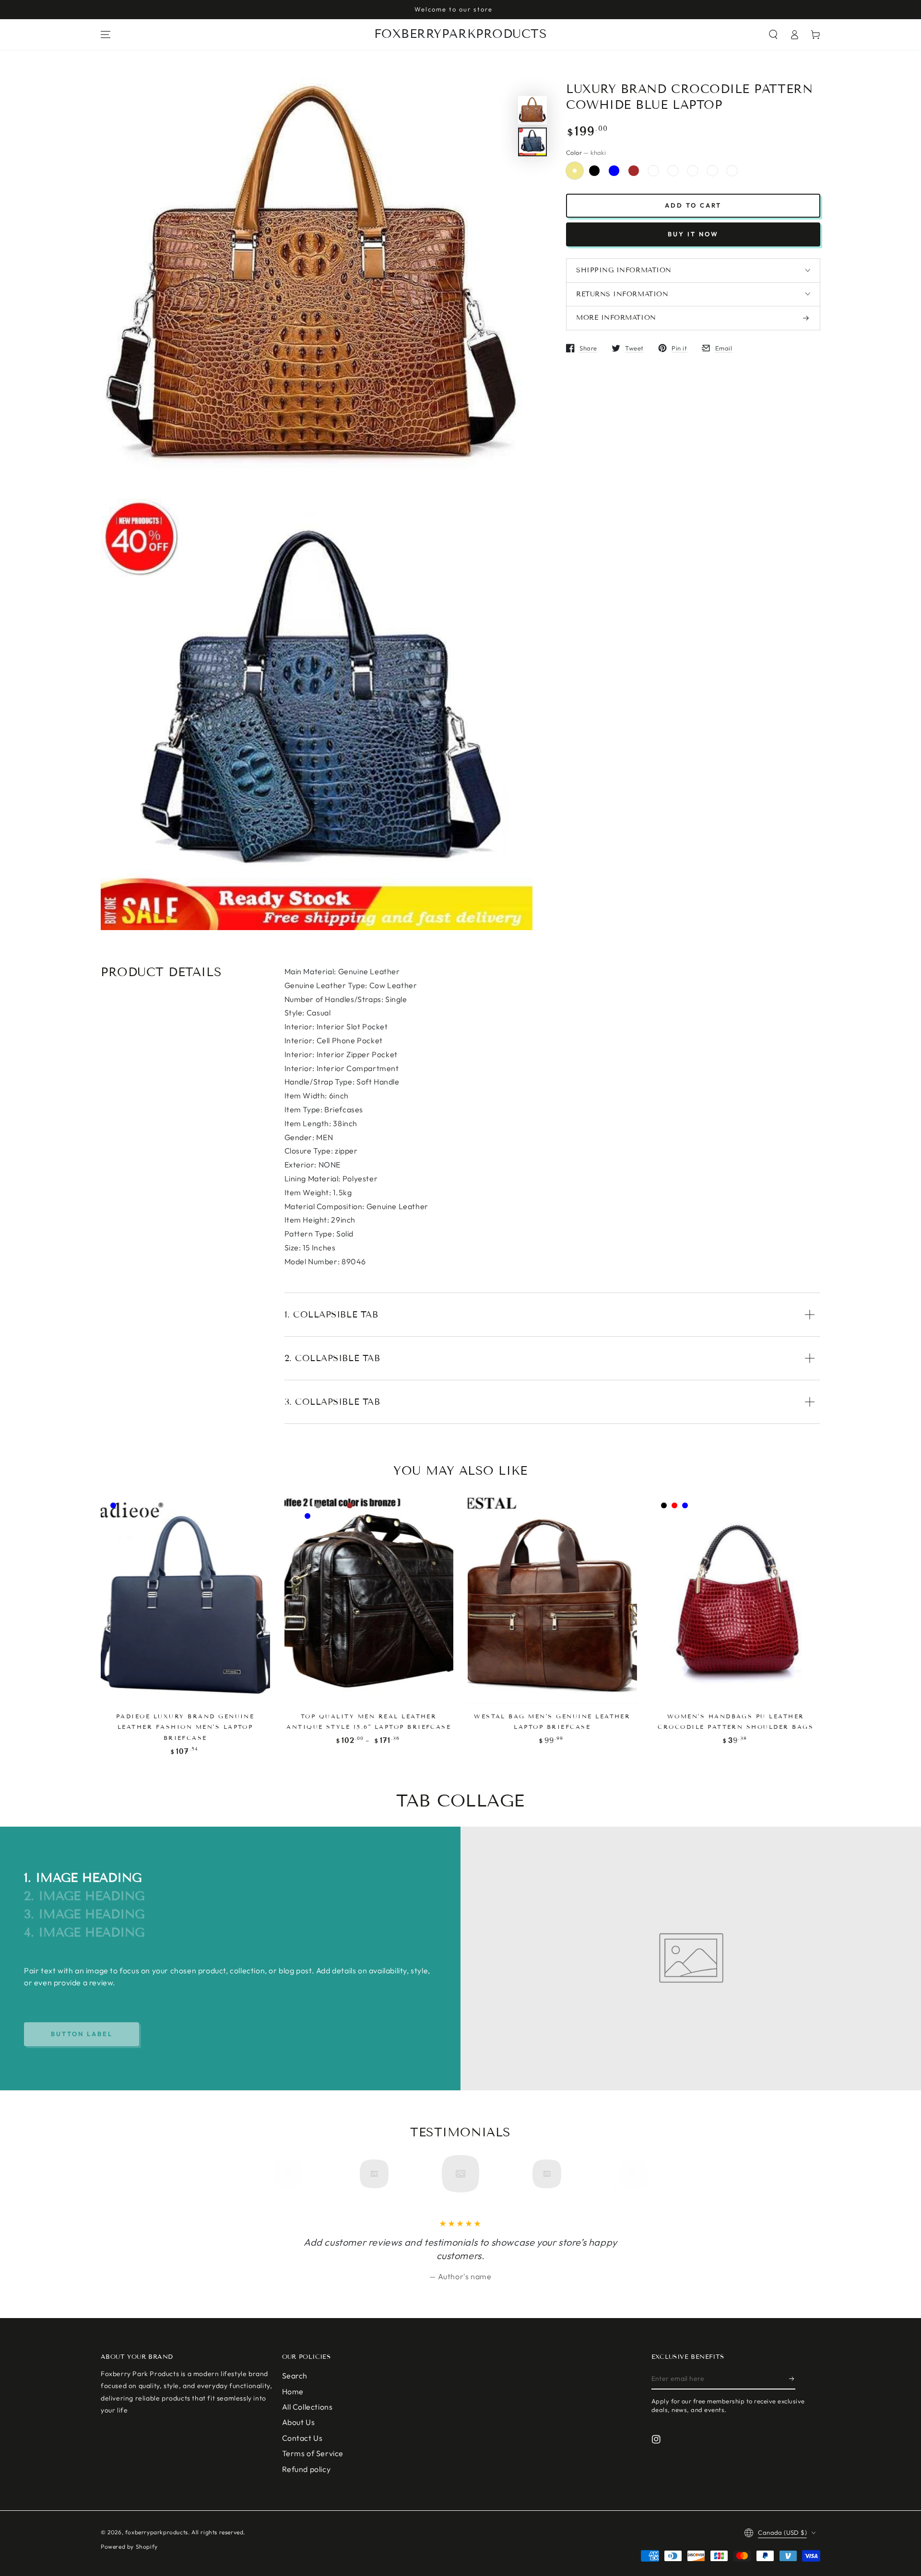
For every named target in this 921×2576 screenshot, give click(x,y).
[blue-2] (693, 171)
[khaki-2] (653, 171)
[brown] (634, 171)
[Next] (630, 2174)
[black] (594, 171)
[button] (773, 35)
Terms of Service (313, 2453)
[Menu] (106, 35)
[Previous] (291, 2174)
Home (293, 2391)
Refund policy (307, 2469)
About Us (299, 2422)
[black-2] (673, 171)
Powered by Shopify (129, 2547)
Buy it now (693, 234)
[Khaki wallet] (732, 171)
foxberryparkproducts (157, 2532)
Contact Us (302, 2438)
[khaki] (575, 171)
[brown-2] (712, 171)
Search (295, 2376)
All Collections (307, 2407)
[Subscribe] (792, 2378)
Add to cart (693, 205)
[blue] (614, 171)
